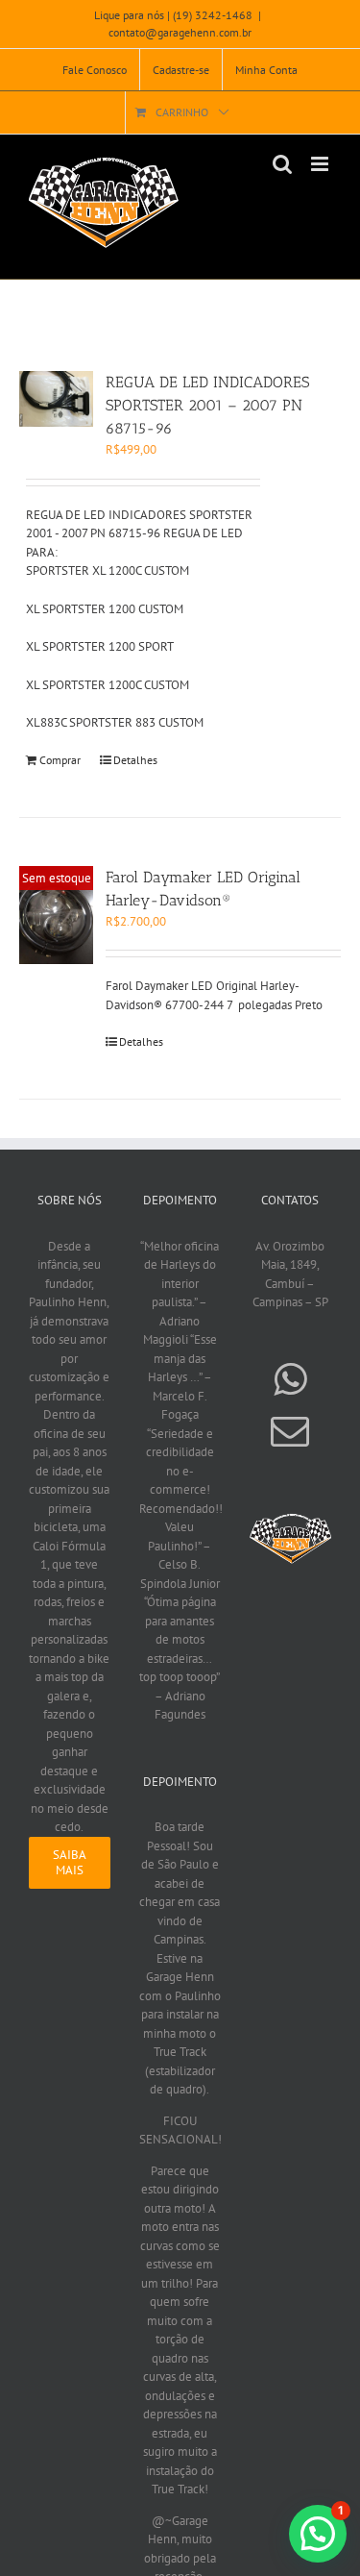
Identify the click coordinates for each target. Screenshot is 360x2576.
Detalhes (135, 760)
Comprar (60, 760)
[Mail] (290, 1431)
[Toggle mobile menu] (321, 164)
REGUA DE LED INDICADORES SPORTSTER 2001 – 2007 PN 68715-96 (207, 405)
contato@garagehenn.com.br (180, 32)
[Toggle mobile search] (282, 164)
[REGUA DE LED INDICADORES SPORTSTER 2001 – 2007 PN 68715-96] (56, 399)
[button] (318, 2534)
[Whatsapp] (290, 1379)
